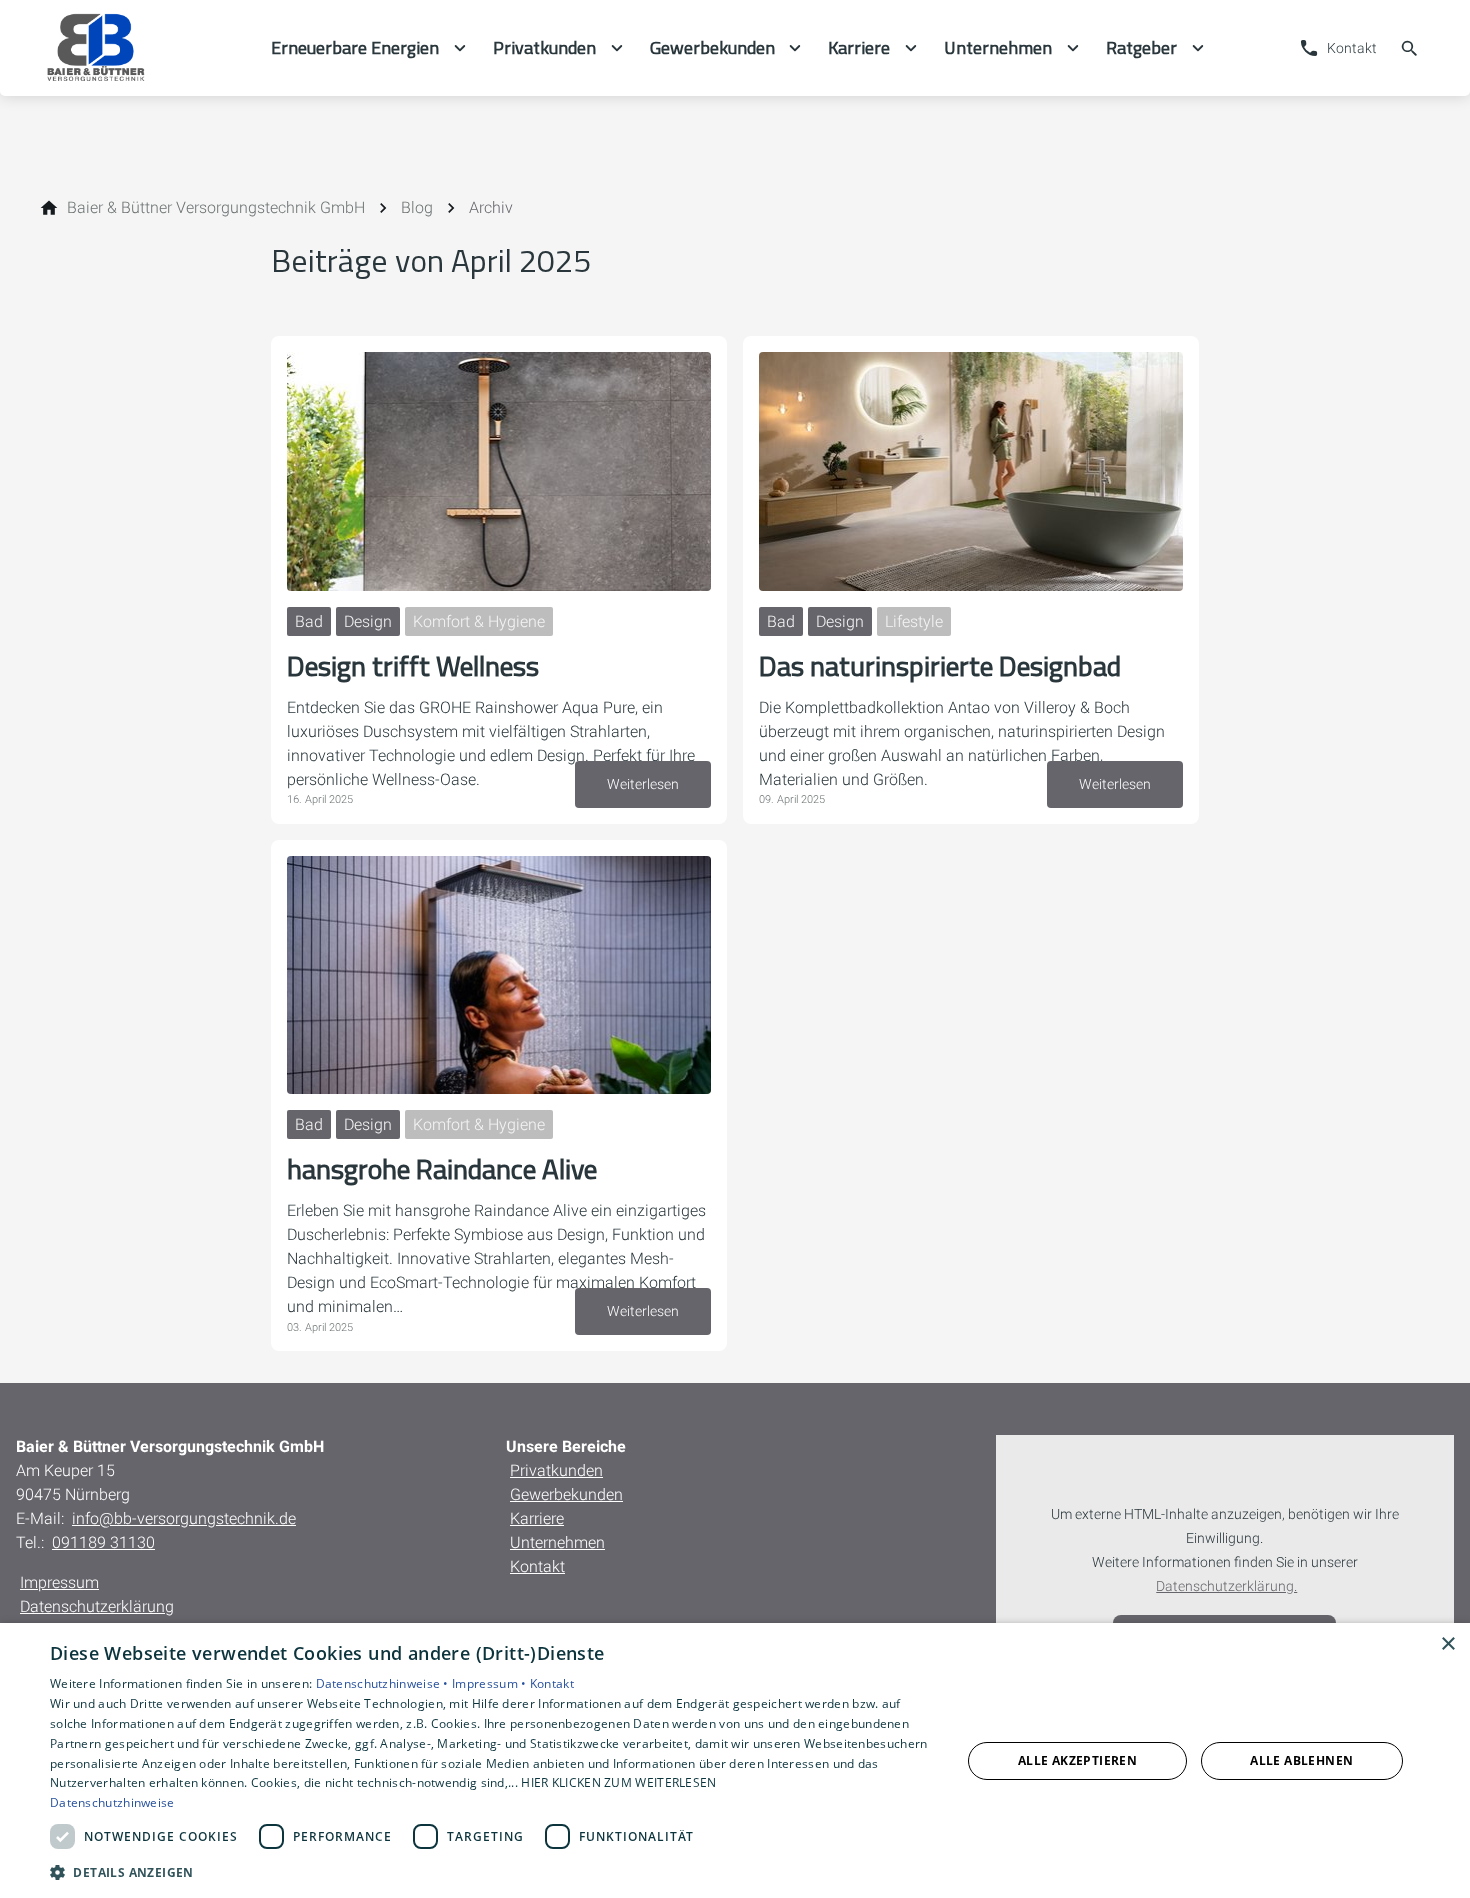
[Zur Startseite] (143, 48)
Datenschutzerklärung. (1226, 1586)
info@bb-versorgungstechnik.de (184, 1518)
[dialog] (735, 1760)
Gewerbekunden (566, 1494)
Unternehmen (557, 1542)
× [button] (1447, 1644)
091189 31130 (103, 1542)
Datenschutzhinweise (112, 1802)
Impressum (59, 1582)
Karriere (537, 1518)
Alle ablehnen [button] (1301, 1760)
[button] (492, 1871)
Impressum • (491, 1683)
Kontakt (537, 1566)
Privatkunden (556, 1470)
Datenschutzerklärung (97, 1606)
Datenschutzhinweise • (384, 1683)
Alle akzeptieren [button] (1077, 1760)
